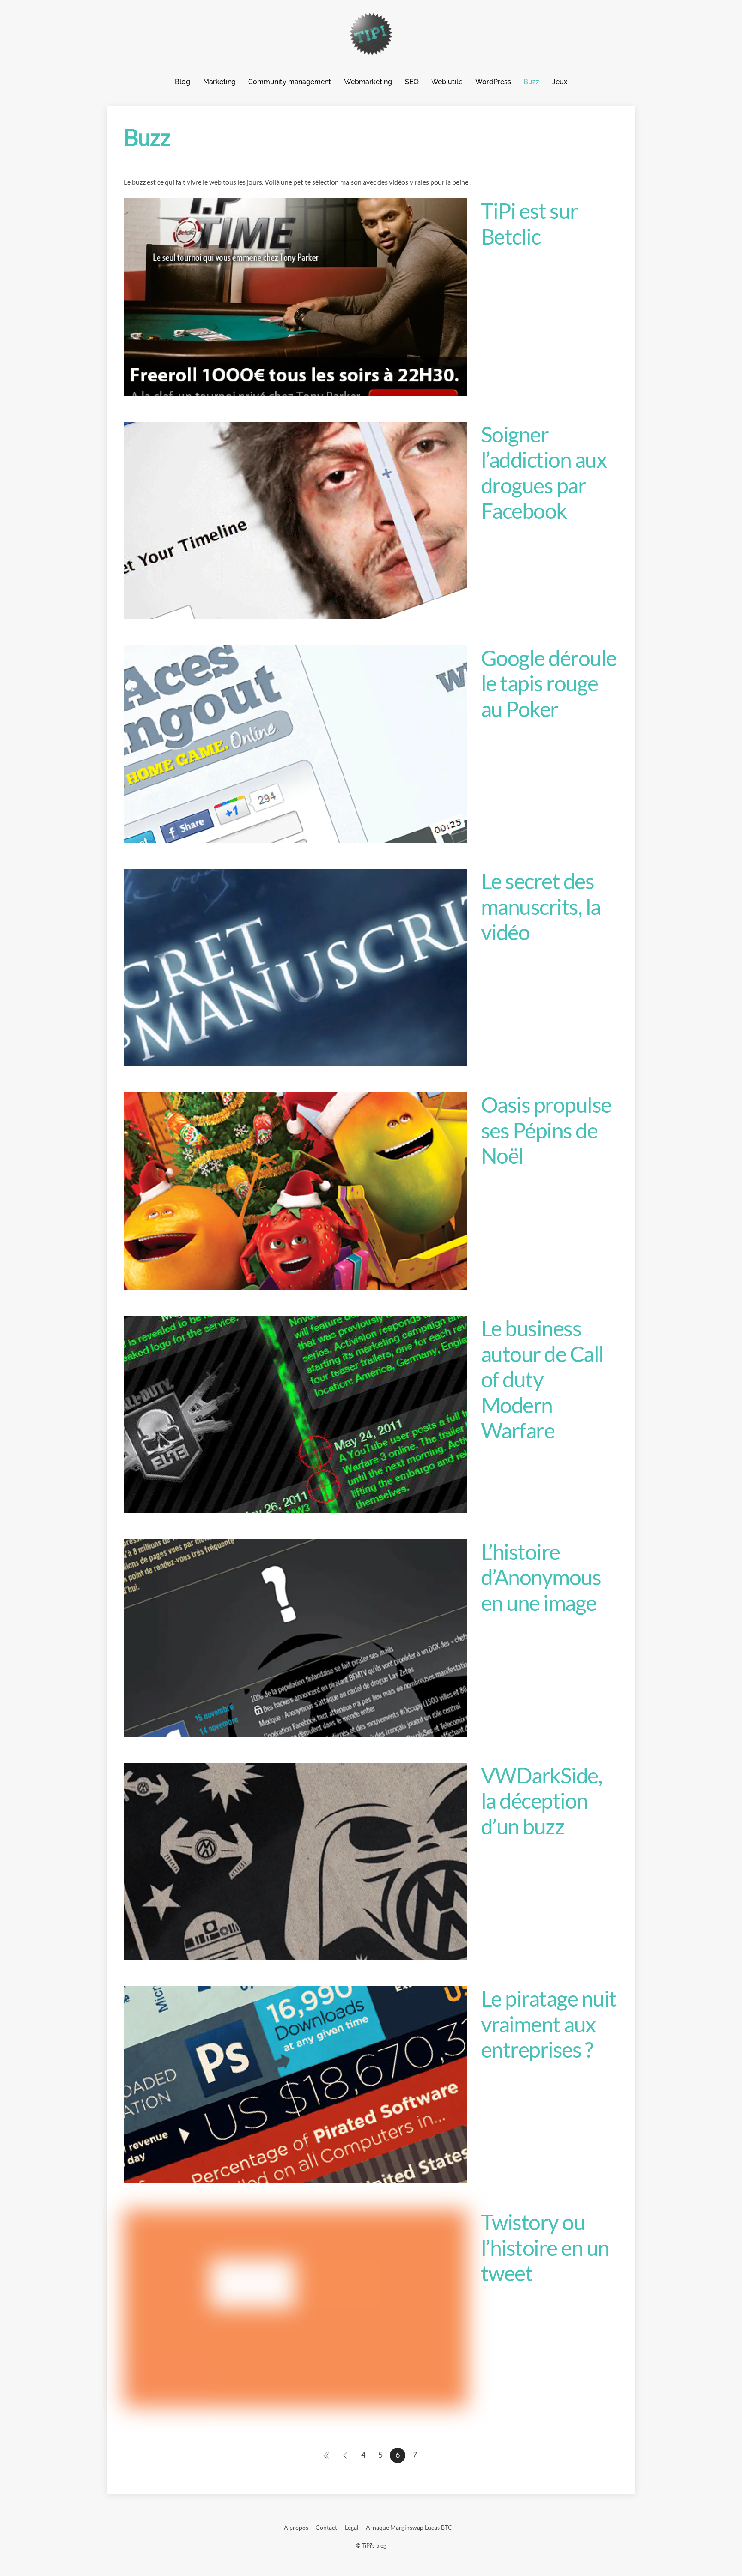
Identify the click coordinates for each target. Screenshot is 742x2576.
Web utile (447, 82)
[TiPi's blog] (371, 51)
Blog (182, 82)
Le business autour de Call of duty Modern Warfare (542, 1379)
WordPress (493, 82)
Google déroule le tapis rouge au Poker (549, 683)
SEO (412, 82)
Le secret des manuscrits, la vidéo (541, 907)
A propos (296, 2527)
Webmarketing (368, 82)
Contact (326, 2527)
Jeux (560, 82)
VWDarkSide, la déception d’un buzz (542, 1801)
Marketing (219, 82)
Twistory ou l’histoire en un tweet (545, 2248)
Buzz (531, 82)
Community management (290, 82)
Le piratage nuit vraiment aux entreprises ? (549, 2024)
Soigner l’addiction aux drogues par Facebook (544, 473)
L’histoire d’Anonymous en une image (541, 1577)
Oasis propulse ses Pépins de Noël (546, 1130)
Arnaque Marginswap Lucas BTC (409, 2527)
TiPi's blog (374, 2546)
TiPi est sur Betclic (529, 224)
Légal (352, 2527)
